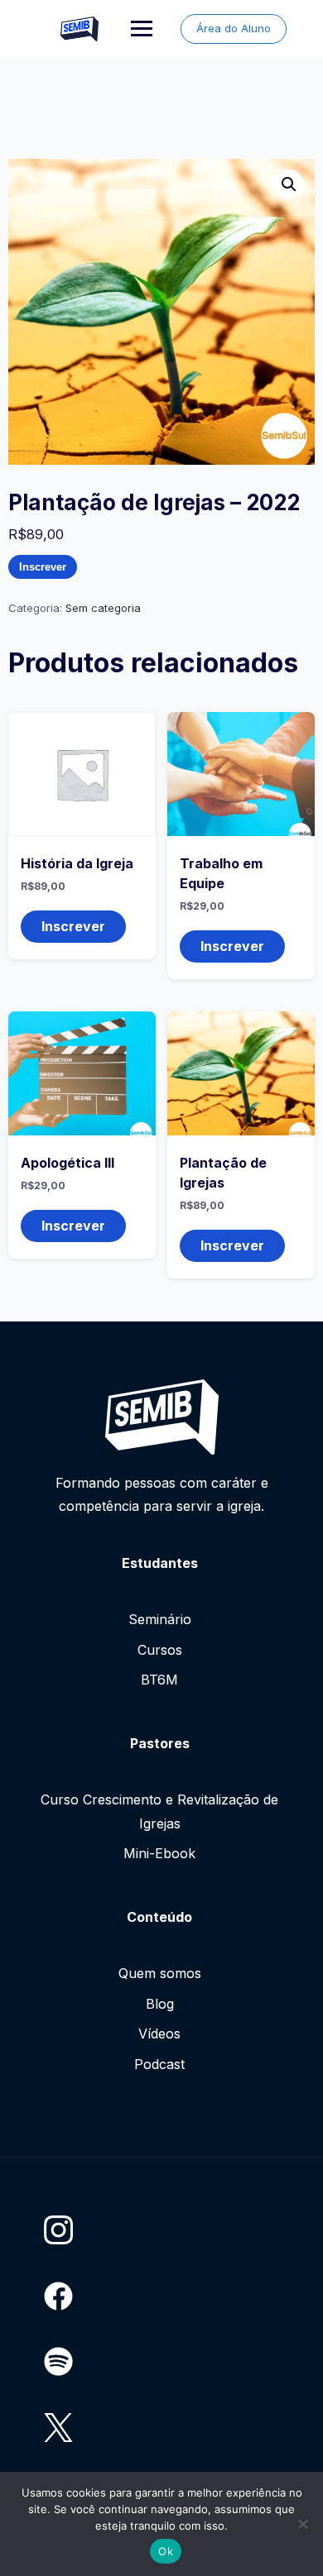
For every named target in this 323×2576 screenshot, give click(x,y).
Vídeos (159, 2034)
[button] (289, 184)
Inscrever (43, 567)
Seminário (160, 1619)
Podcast (159, 2064)
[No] (302, 2524)
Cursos (160, 1650)
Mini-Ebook (159, 1853)
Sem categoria (103, 608)
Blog (160, 2004)
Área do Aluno (234, 28)
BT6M (159, 1680)
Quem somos (160, 1973)
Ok (166, 2551)
